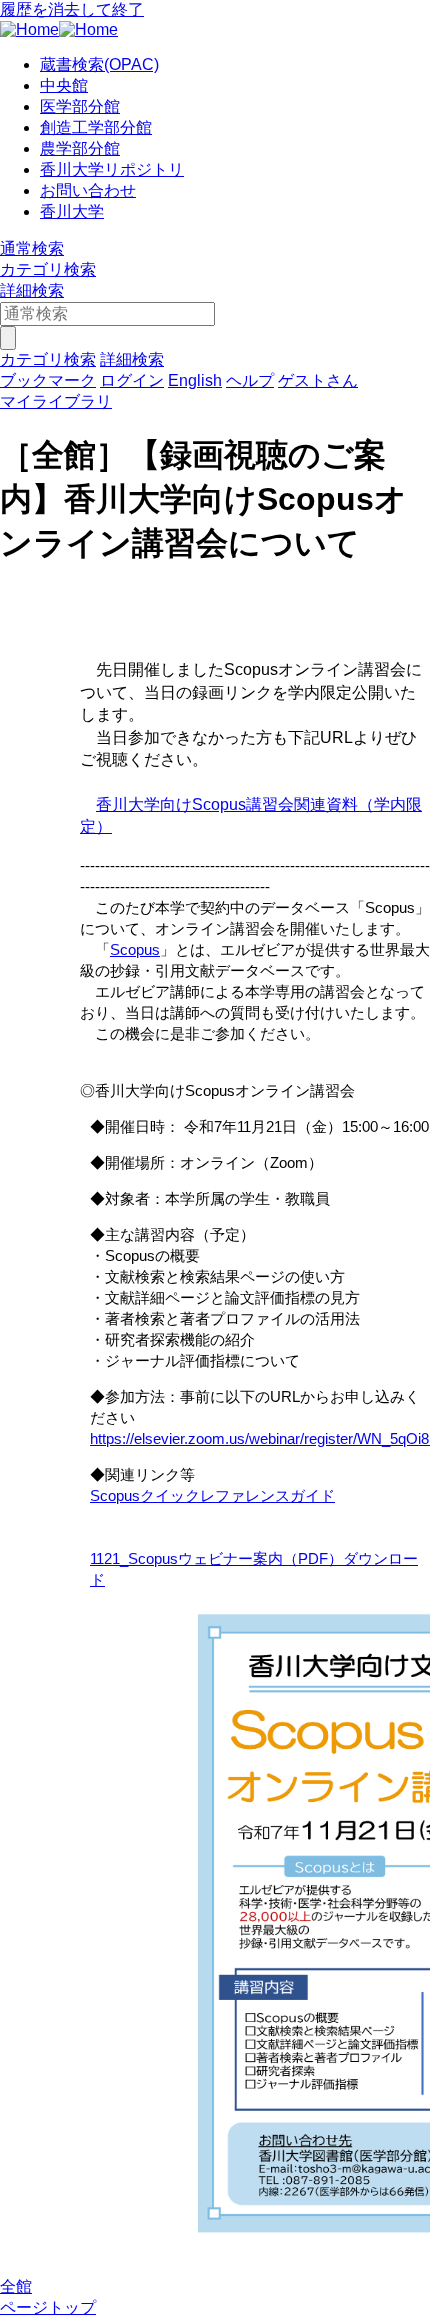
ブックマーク (48, 380)
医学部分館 (80, 106)
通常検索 (32, 248)
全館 (16, 2286)
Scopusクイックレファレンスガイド (212, 1495)
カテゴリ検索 (48, 269)
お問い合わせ (88, 190)
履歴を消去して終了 (72, 9)
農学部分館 (80, 148)
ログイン (132, 380)
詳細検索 (32, 290)
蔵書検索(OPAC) (99, 64)
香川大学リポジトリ (112, 169)
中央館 (64, 85)
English (195, 380)
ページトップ (48, 2307)
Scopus (135, 949)
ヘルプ (250, 380)
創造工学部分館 (96, 127)
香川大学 (72, 211)
